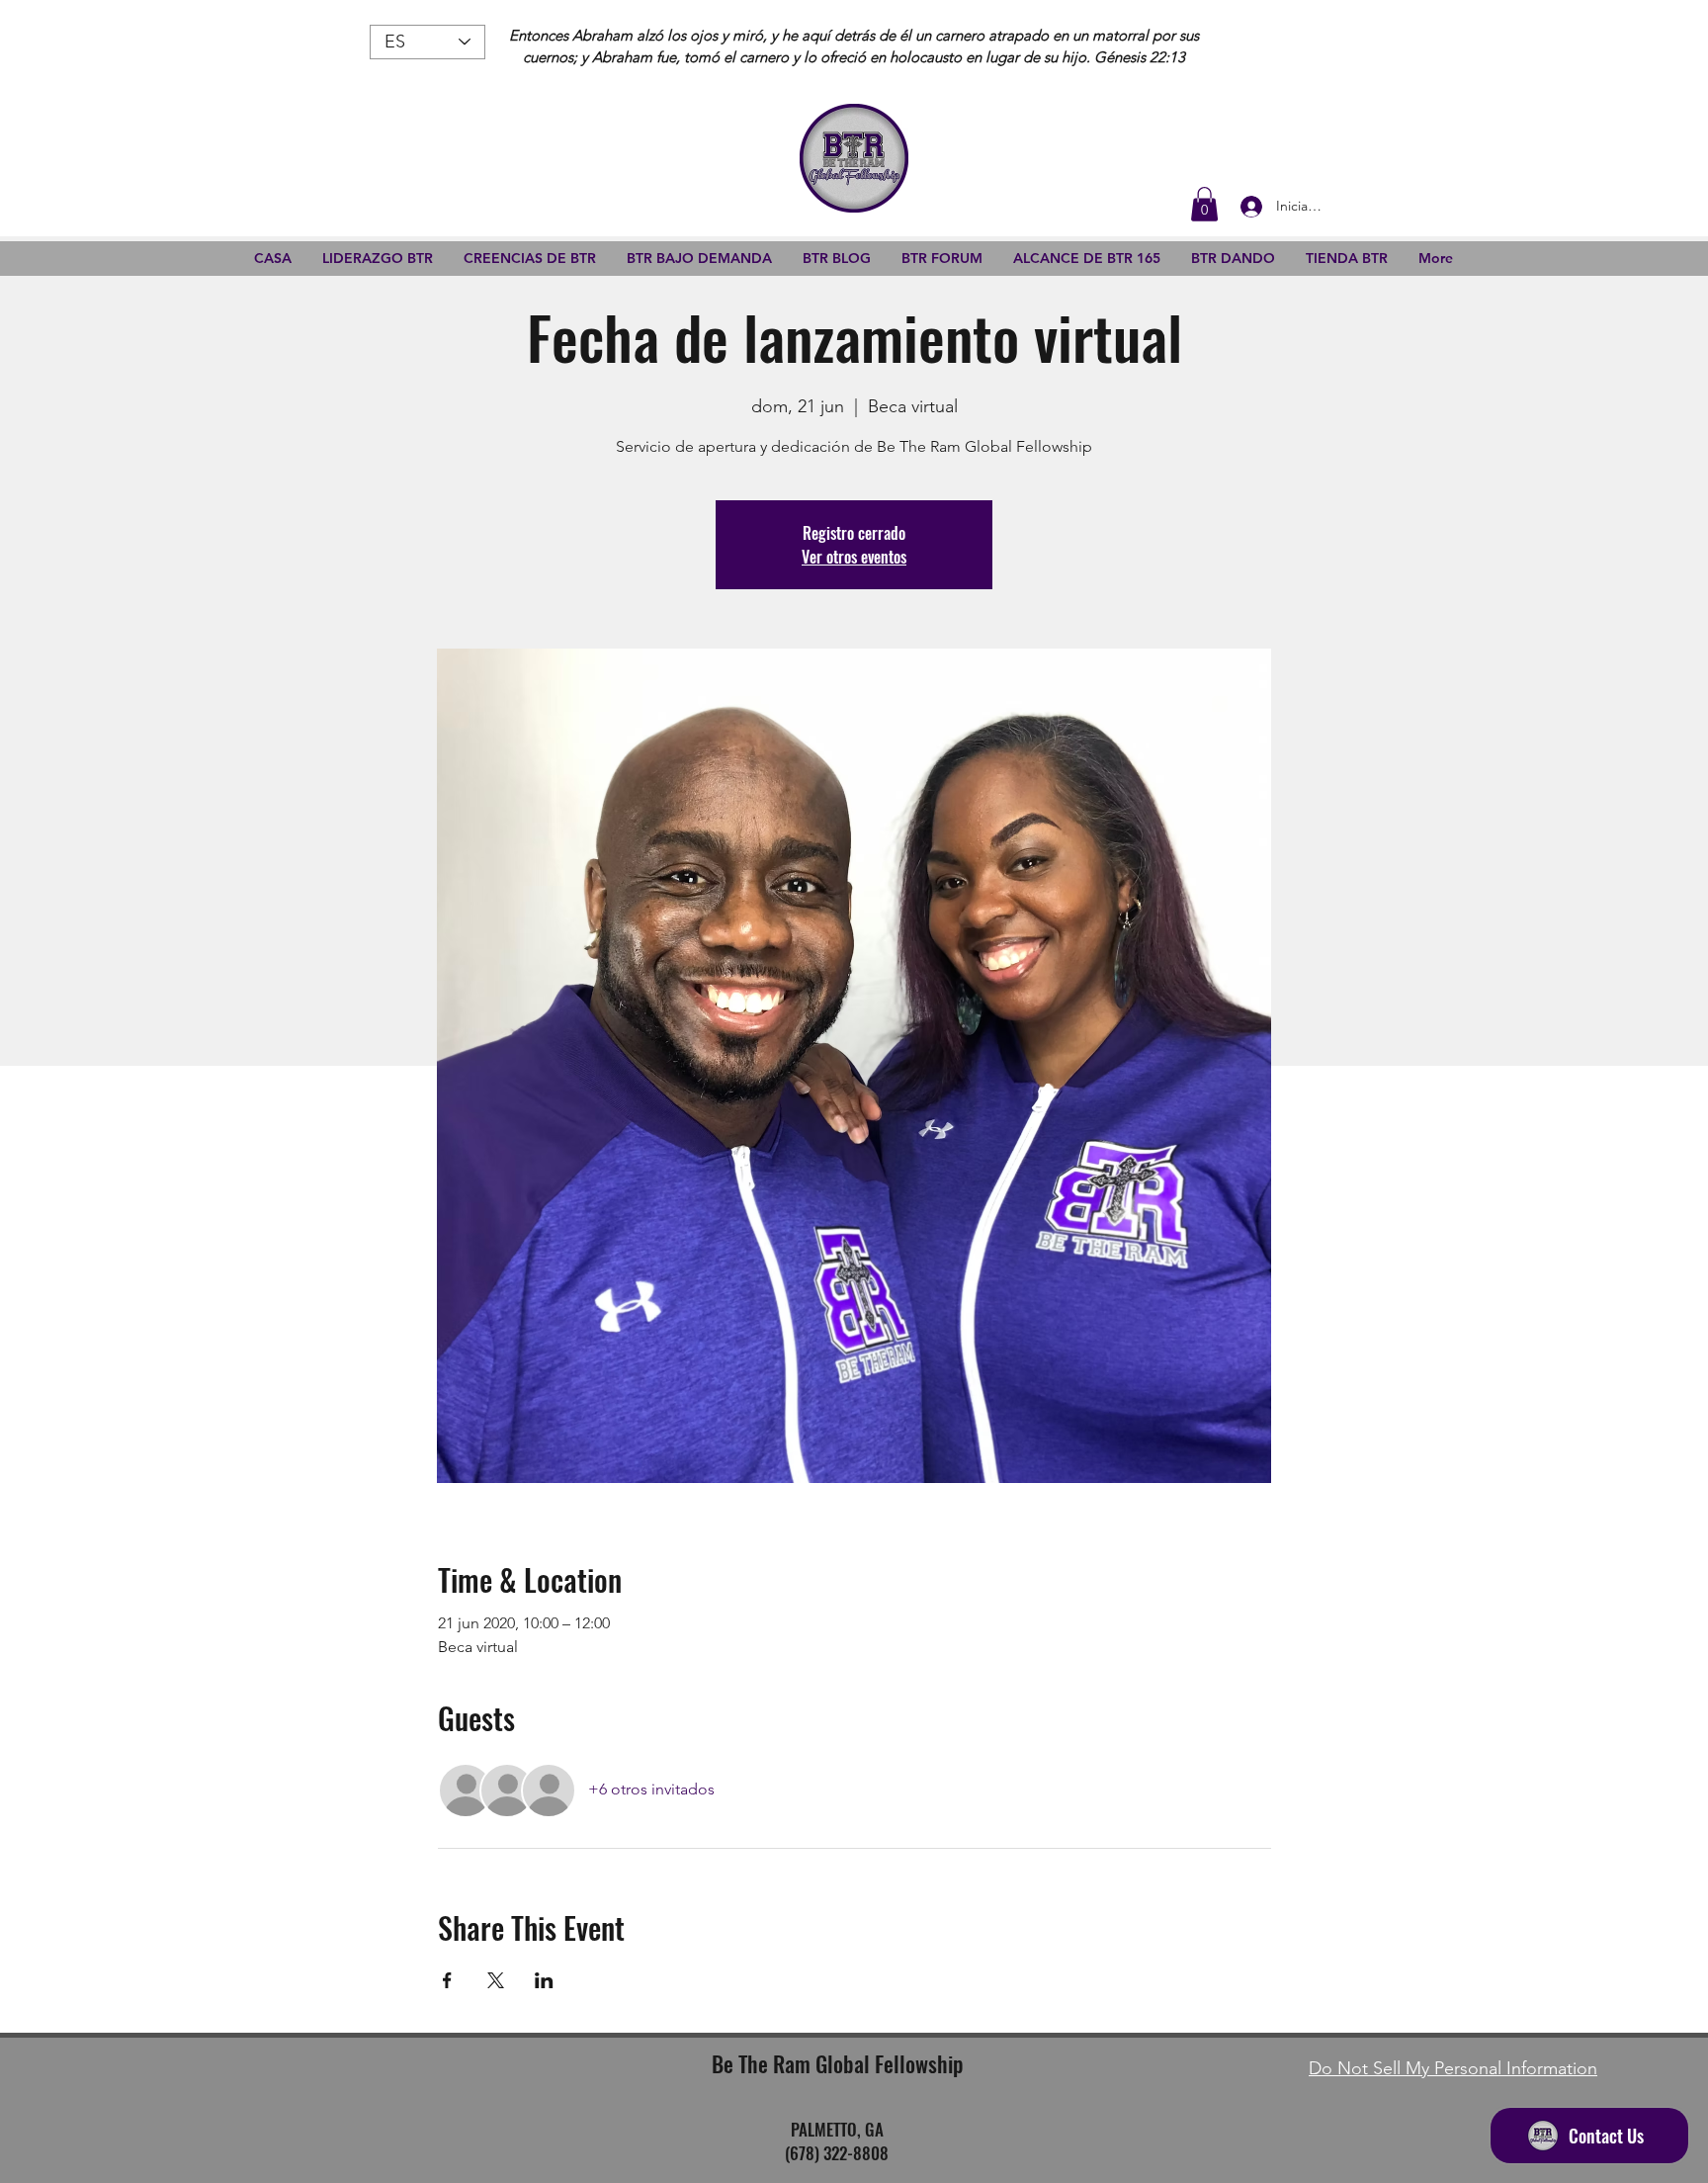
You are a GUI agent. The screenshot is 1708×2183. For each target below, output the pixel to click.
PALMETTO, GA (837, 2129)
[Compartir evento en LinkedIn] (544, 1980)
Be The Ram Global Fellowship (837, 2063)
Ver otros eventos (854, 557)
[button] (1204, 204)
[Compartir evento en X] (496, 1980)
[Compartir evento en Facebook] (447, 1980)
